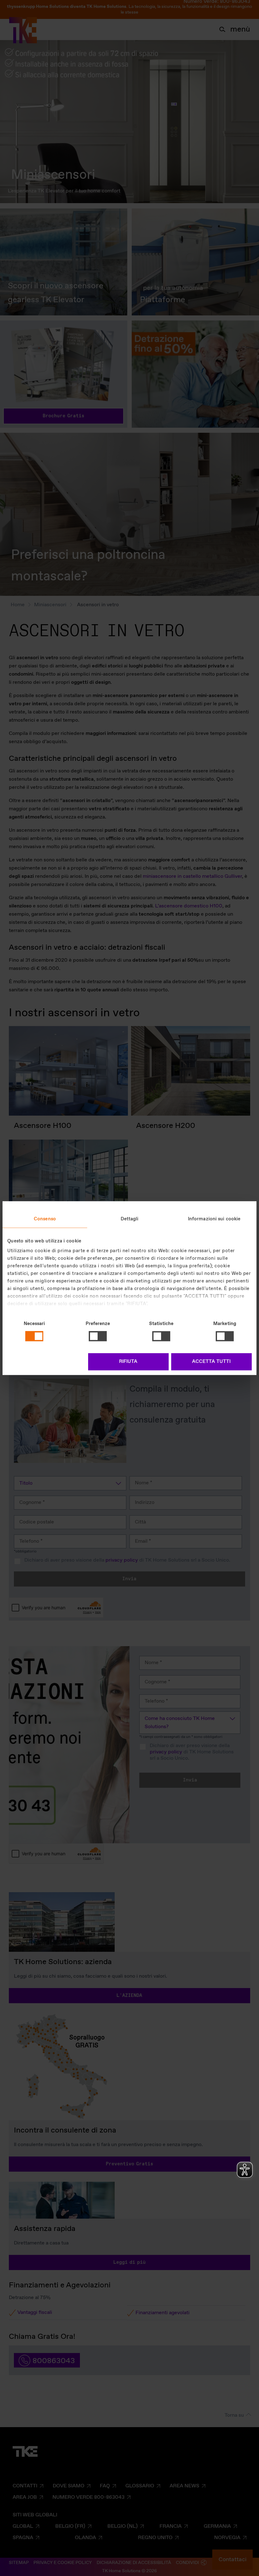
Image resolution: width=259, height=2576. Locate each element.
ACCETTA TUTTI (211, 1362)
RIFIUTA (128, 1362)
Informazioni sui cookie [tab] (214, 1219)
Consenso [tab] (45, 1219)
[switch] (98, 1336)
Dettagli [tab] (130, 1219)
